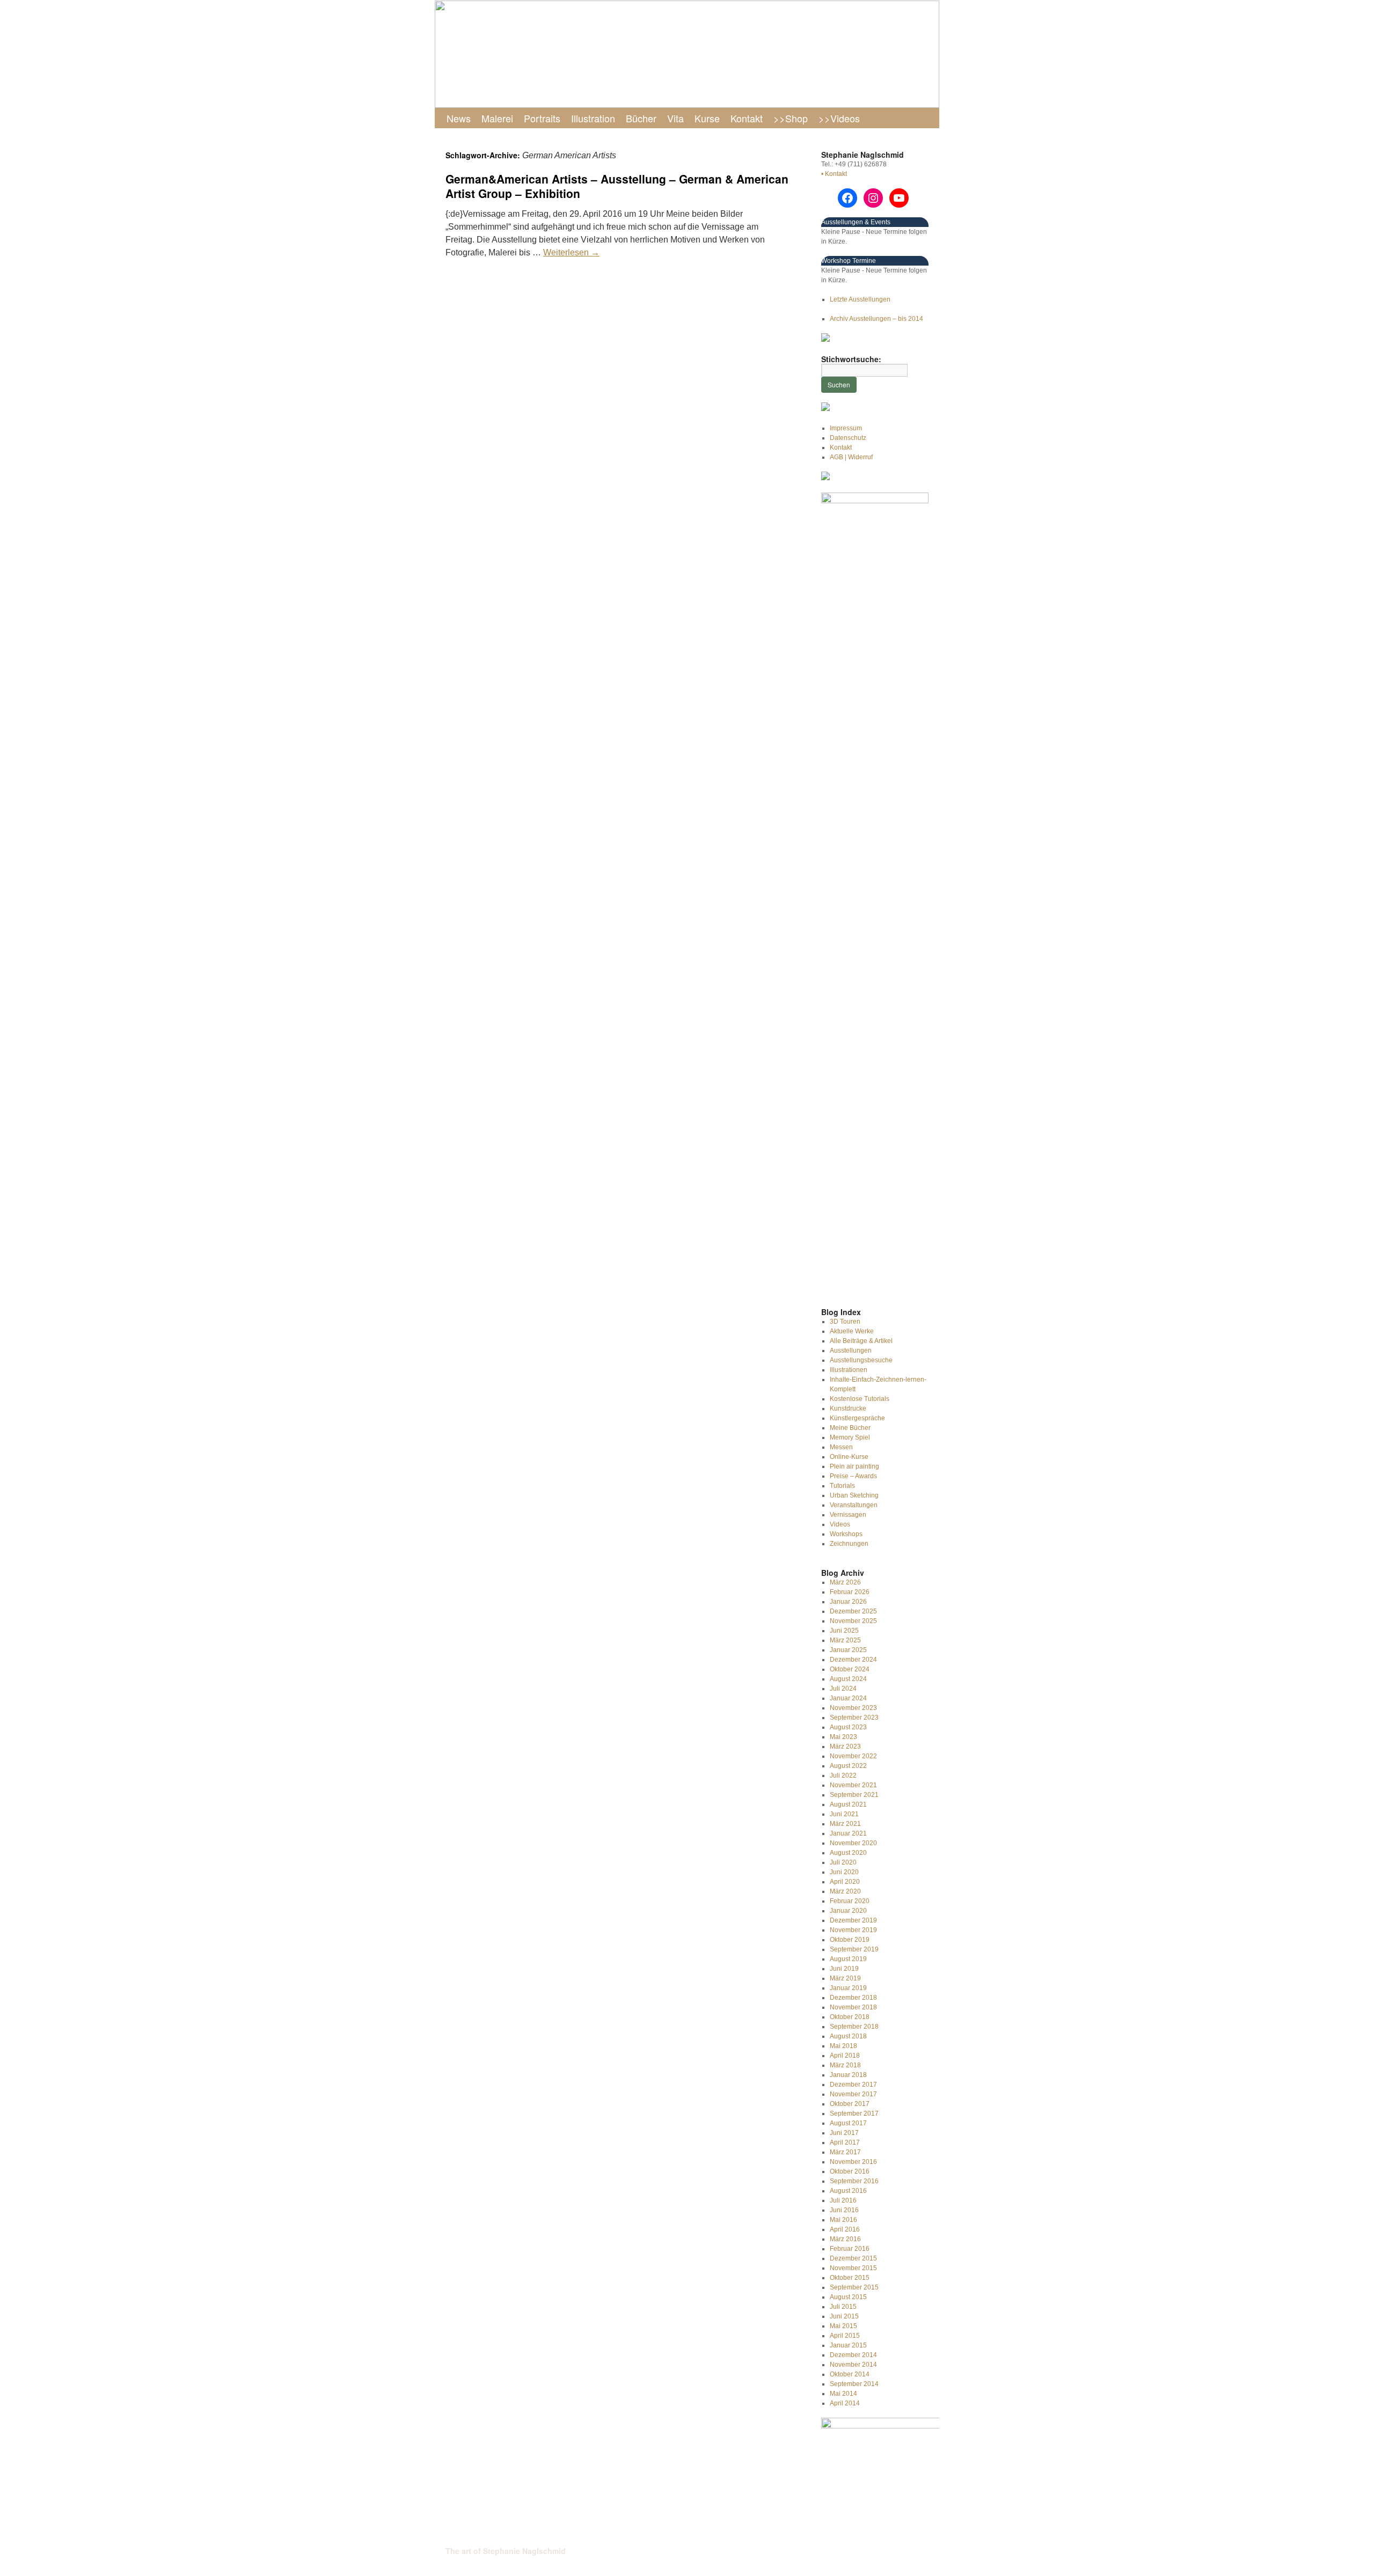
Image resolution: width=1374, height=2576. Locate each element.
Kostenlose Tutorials (860, 1399)
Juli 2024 (843, 1689)
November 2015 (853, 2268)
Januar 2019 (848, 1988)
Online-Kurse (849, 1457)
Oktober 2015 (850, 2278)
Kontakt (747, 118)
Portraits (542, 118)
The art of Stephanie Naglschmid (506, 2551)
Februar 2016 (850, 2249)
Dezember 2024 (853, 1660)
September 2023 (854, 1718)
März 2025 (845, 1640)
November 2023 (853, 1708)
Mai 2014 (843, 2394)
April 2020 (845, 1882)
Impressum (846, 428)
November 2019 (853, 1930)
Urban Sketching (854, 1495)
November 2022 (853, 1756)
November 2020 (853, 1843)
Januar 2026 (848, 1602)
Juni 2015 (844, 2316)
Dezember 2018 (853, 1998)
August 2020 (848, 1853)
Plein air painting (854, 1466)
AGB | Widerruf (851, 457)
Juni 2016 (844, 2210)
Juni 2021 (844, 1814)
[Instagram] (873, 198)
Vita (675, 118)
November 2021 (853, 1785)
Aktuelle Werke (852, 1331)
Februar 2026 (850, 1592)
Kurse (707, 118)
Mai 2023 (843, 1737)
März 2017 (845, 2152)
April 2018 (845, 2056)
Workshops (846, 1534)
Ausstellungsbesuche (861, 1360)
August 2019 (848, 1959)
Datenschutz (848, 438)
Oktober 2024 (850, 1669)
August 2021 (848, 1804)
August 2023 (848, 1727)
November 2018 (853, 2007)
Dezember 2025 (853, 1611)
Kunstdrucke (848, 1408)
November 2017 (853, 2094)
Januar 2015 (848, 2345)
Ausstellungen (851, 1351)
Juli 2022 (843, 1775)
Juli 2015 (843, 2307)
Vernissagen (848, 1515)
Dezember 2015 (853, 2258)
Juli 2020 (843, 1862)
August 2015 (848, 2297)
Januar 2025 (848, 1650)
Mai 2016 (843, 2220)
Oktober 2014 (850, 2374)
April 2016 (845, 2229)
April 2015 (845, 2336)
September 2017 (854, 2113)
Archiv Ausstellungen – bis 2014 (876, 319)
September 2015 (854, 2287)
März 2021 (845, 1824)
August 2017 (848, 2123)
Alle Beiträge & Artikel (861, 1341)
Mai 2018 (843, 2046)
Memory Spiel (850, 1437)
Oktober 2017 (850, 2104)
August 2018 (848, 2036)
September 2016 (854, 2181)
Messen (841, 1447)
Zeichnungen (849, 1544)
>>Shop (791, 118)
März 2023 (845, 1746)
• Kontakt (834, 174)
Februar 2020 (850, 1901)
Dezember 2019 (853, 1920)
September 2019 (854, 1949)
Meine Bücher (850, 1428)
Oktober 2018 (850, 2017)
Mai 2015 (843, 2326)
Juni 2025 (844, 1631)
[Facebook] (847, 198)
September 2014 (854, 2384)
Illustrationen (849, 1370)
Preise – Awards (853, 1476)
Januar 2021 (848, 1833)
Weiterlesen (571, 252)
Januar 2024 (848, 1698)
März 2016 (845, 2239)
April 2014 (845, 2403)
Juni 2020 (844, 1872)
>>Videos (839, 118)
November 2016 (853, 2162)
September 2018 (854, 2027)
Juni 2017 (844, 2133)
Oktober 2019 (850, 1940)
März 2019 (845, 1978)
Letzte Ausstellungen (860, 299)
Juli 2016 (843, 2200)
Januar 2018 (848, 2075)
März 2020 (845, 1891)
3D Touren (845, 1322)
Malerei (497, 118)
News (459, 118)
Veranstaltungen (854, 1505)
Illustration (593, 118)
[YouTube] (899, 198)
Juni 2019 (844, 1969)
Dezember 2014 (853, 2355)
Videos (840, 1524)
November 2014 (853, 2365)
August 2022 (848, 1766)
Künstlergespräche (857, 1418)
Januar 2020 (848, 1911)
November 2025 (853, 1621)
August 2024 (848, 1679)
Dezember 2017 (853, 2085)
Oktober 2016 (850, 2171)
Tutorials (842, 1486)
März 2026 (845, 1582)
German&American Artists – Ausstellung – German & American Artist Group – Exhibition (617, 186)
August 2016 (848, 2191)
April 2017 (845, 2142)
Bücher (641, 118)
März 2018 (845, 2065)
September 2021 (854, 1795)
